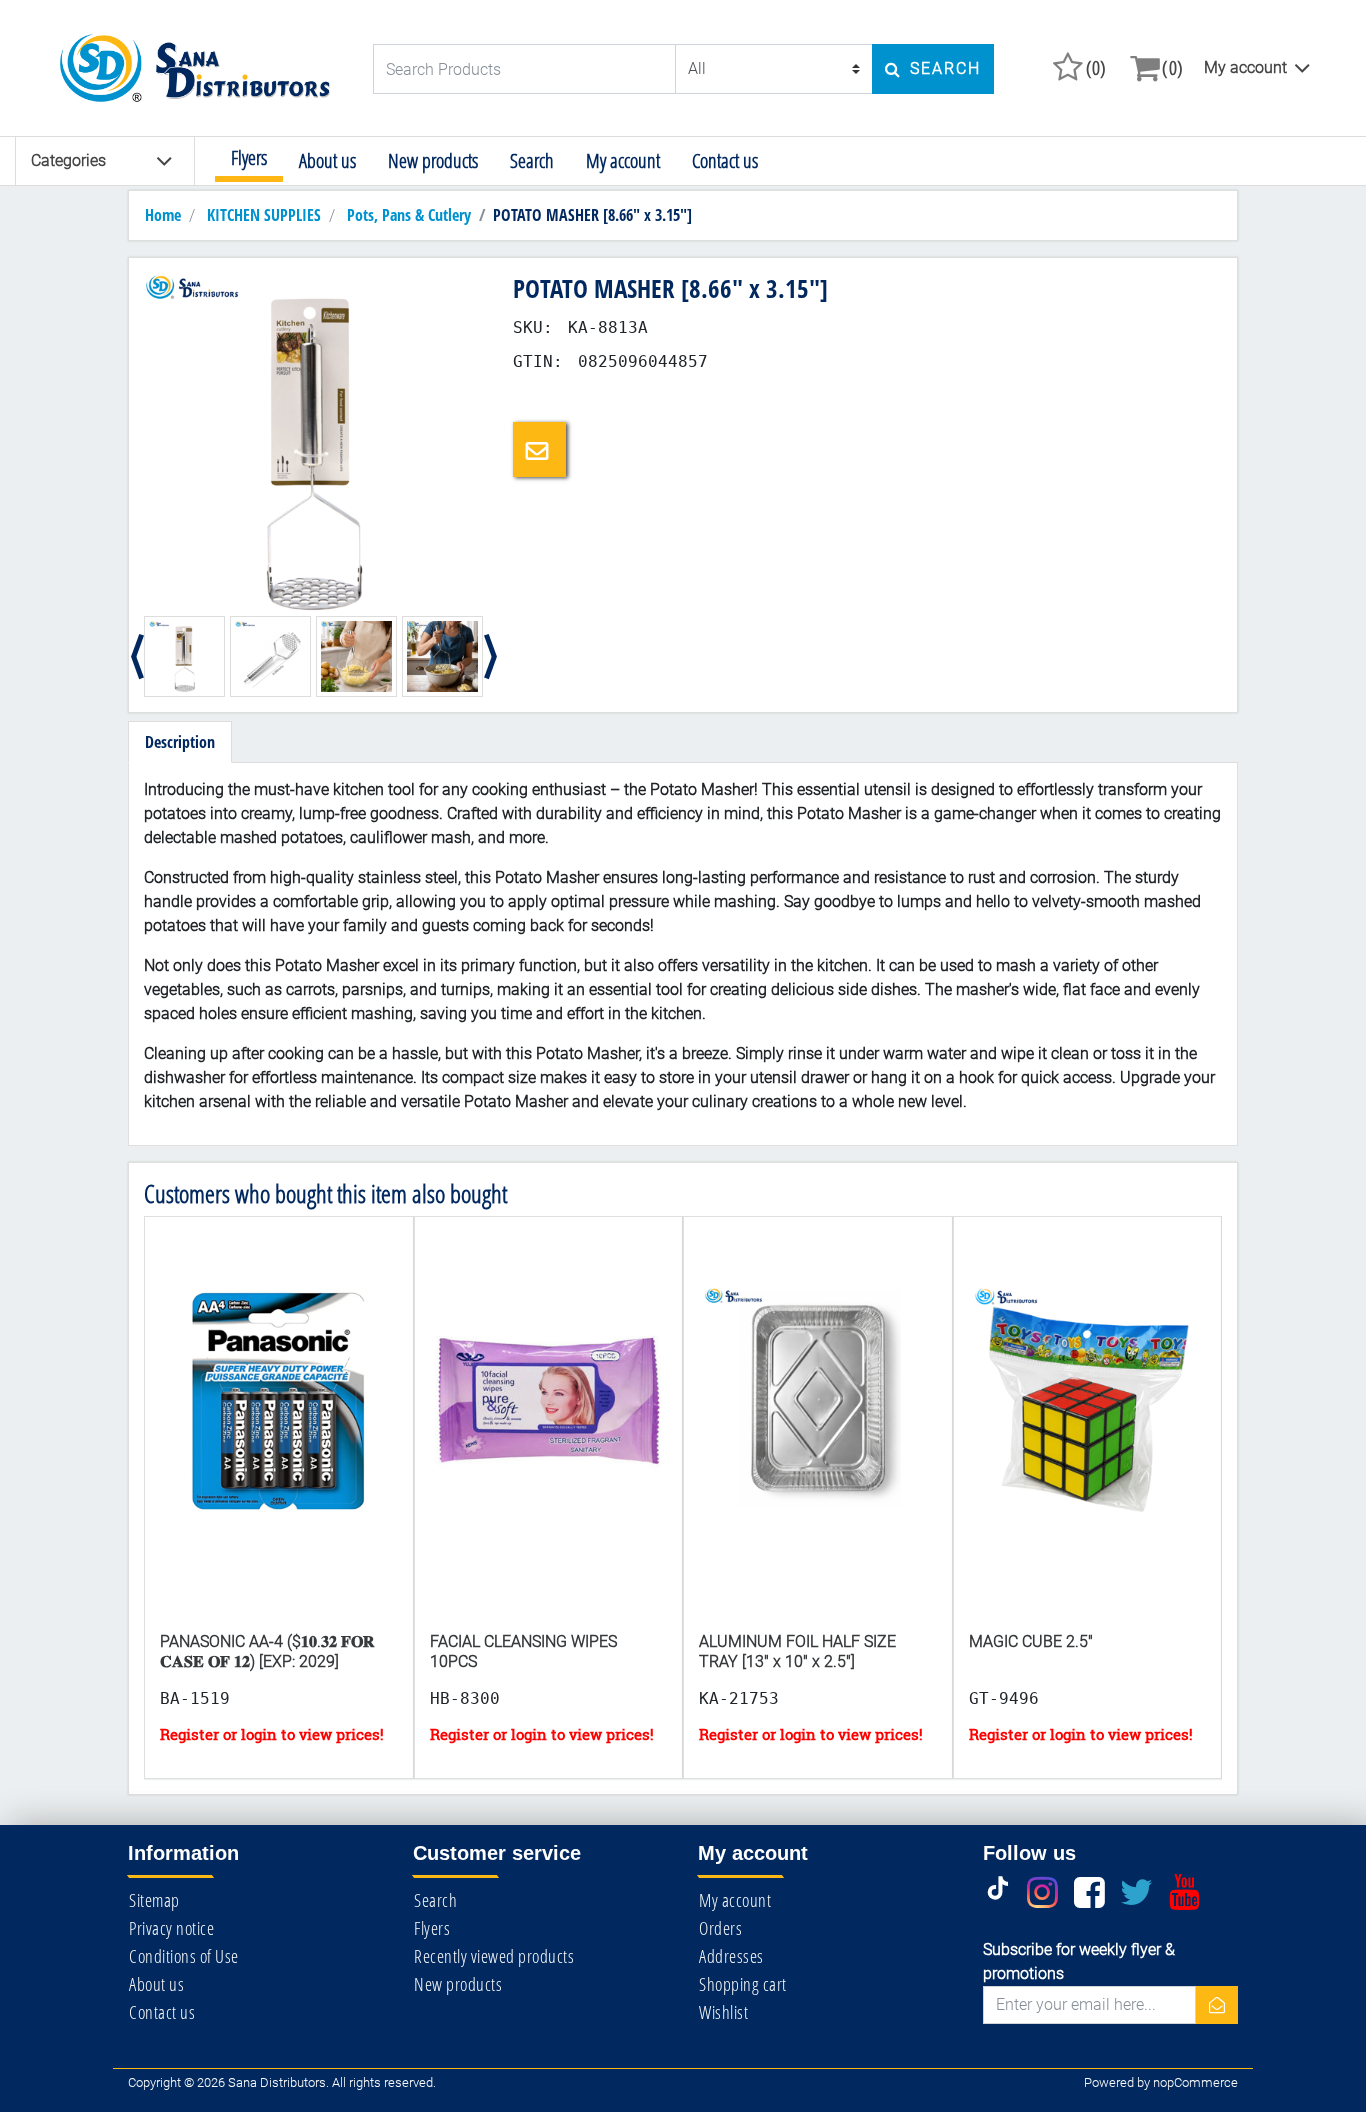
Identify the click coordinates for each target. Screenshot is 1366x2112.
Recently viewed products (494, 1956)
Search (532, 160)
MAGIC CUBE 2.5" (1031, 1641)
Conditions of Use (184, 1956)
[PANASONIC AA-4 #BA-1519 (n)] (279, 1442)
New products (433, 160)
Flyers (249, 157)
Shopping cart (743, 1984)
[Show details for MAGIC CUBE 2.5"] (1088, 1442)
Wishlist (723, 2012)
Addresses (731, 1956)
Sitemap (154, 1900)
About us (327, 160)
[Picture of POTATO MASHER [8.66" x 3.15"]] (313, 441)
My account (1245, 67)
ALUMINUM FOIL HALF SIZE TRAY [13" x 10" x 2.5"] (797, 1651)
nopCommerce (1195, 2082)
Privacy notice (171, 1928)
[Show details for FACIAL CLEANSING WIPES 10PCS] (549, 1442)
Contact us (725, 160)
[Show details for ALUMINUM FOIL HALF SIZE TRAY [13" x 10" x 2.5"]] (818, 1442)
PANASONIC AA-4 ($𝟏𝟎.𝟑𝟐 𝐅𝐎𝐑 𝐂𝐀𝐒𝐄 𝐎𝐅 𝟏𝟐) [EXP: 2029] (267, 1651)
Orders (720, 1928)
